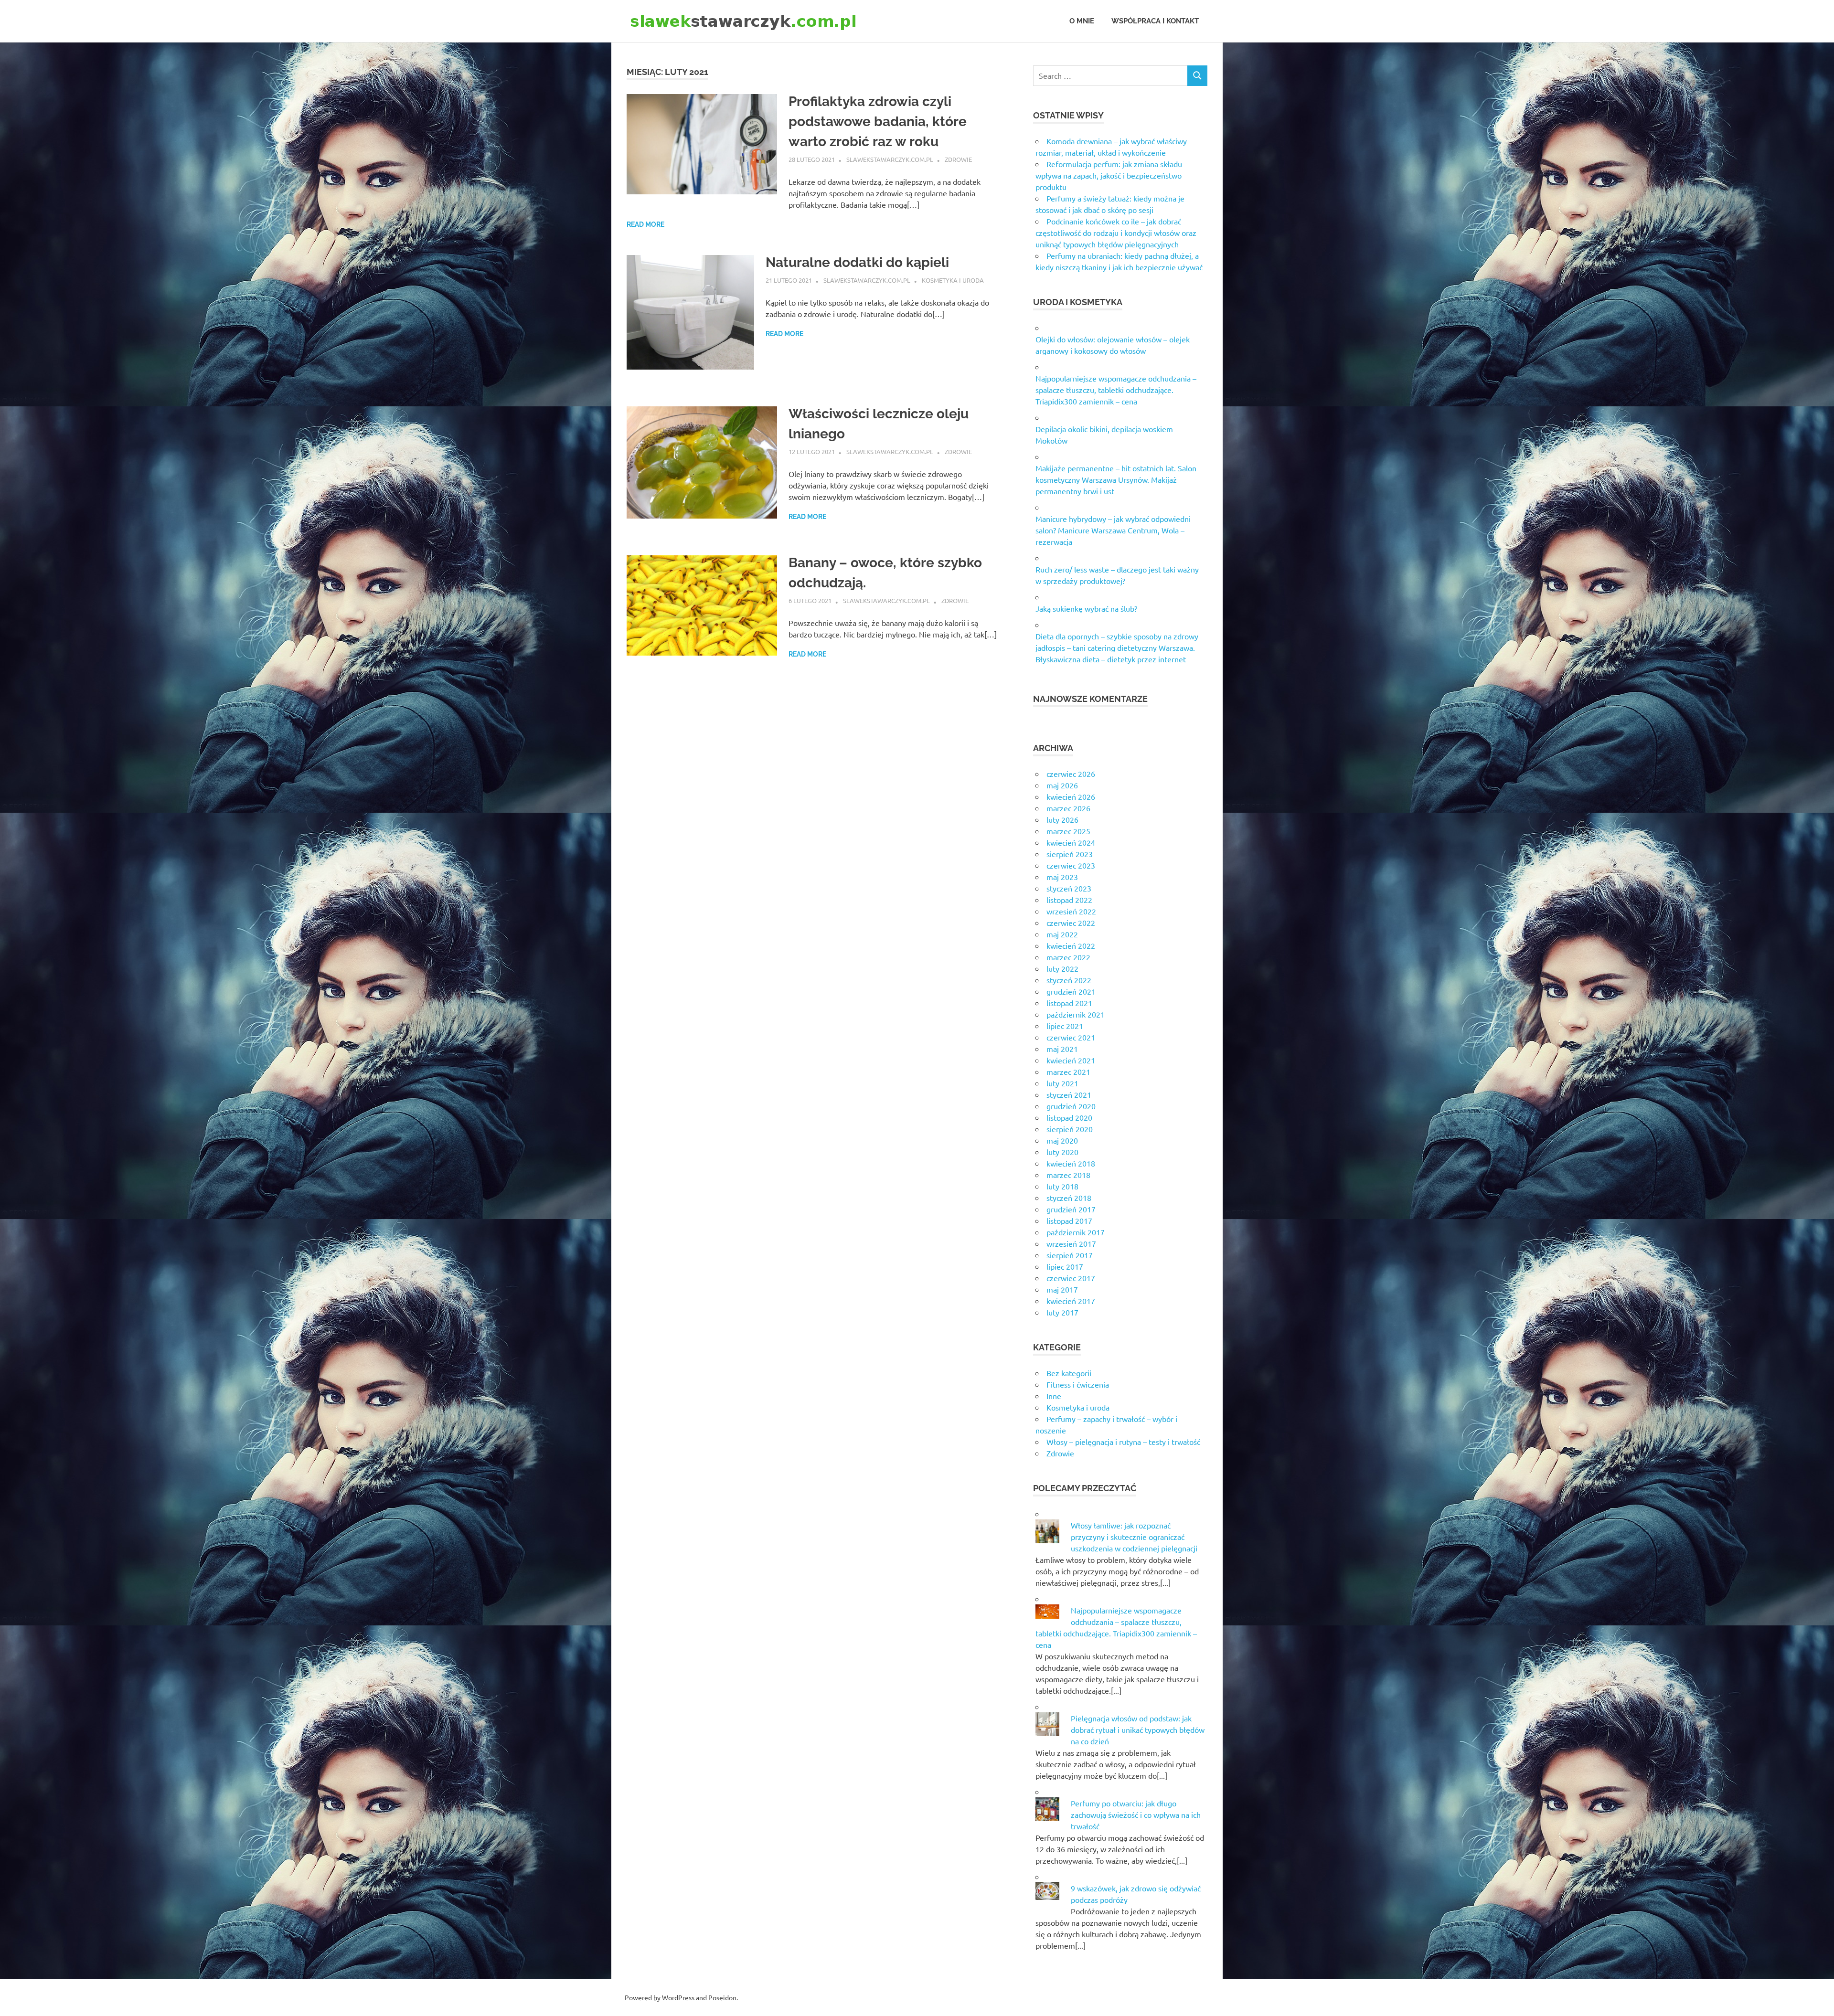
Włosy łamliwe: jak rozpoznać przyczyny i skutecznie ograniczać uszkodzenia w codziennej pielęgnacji (1134, 1537)
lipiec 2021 (1065, 1026)
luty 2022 (1062, 968)
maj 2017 (1062, 1289)
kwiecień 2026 (1071, 796)
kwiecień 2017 (1071, 1301)
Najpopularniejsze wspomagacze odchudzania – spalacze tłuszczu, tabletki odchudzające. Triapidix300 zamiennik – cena (1116, 390)
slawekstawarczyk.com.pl (890, 159)
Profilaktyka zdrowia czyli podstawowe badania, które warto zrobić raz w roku (878, 122)
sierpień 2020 (1070, 1129)
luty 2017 (1062, 1312)
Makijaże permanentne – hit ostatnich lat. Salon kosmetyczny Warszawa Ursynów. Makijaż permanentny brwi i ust (1116, 479)
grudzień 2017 (1071, 1209)
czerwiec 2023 (1071, 865)
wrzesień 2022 (1071, 911)
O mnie (1082, 21)
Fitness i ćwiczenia (1078, 1384)
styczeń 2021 (1069, 1094)
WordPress (678, 1997)
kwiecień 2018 (1071, 1163)
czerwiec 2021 (1071, 1037)
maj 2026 (1062, 785)
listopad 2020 (1069, 1117)
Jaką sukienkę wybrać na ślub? (1086, 608)
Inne (1054, 1396)
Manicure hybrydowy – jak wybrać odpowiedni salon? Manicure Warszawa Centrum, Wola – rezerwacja (1113, 530)
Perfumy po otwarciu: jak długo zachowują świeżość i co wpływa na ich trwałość (1136, 1814)
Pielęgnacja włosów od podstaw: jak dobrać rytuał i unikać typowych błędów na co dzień (1138, 1730)
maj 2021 (1062, 1049)
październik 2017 (1076, 1232)
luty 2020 (1062, 1152)
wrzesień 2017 (1071, 1243)
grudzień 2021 (1071, 991)
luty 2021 (1062, 1083)
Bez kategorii (1069, 1373)
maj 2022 (1062, 934)
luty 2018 (1062, 1186)
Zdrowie (958, 159)
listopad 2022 (1069, 900)
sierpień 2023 (1070, 854)
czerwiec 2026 (1071, 774)
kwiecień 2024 (1071, 842)
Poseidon (722, 1997)
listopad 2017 (1069, 1220)
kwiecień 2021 (1071, 1060)
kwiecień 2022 (1071, 945)
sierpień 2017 (1070, 1255)
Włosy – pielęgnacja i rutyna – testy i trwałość (1123, 1442)
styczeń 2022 (1069, 980)
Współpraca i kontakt (1155, 21)
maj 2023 (1062, 877)
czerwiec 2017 (1071, 1278)
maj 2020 (1062, 1140)
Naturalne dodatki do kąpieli (857, 262)
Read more (645, 224)
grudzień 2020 (1071, 1106)
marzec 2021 (1068, 1072)
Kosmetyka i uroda (953, 280)
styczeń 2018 (1069, 1198)
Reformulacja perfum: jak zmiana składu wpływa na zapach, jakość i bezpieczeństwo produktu (1109, 175)
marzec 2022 (1068, 957)
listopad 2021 (1069, 1003)
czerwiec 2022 (1071, 923)
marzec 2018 (1068, 1175)
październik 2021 (1076, 1014)
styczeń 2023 (1069, 888)
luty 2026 (1062, 819)
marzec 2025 (1068, 831)
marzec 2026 (1068, 808)
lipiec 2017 (1065, 1266)
